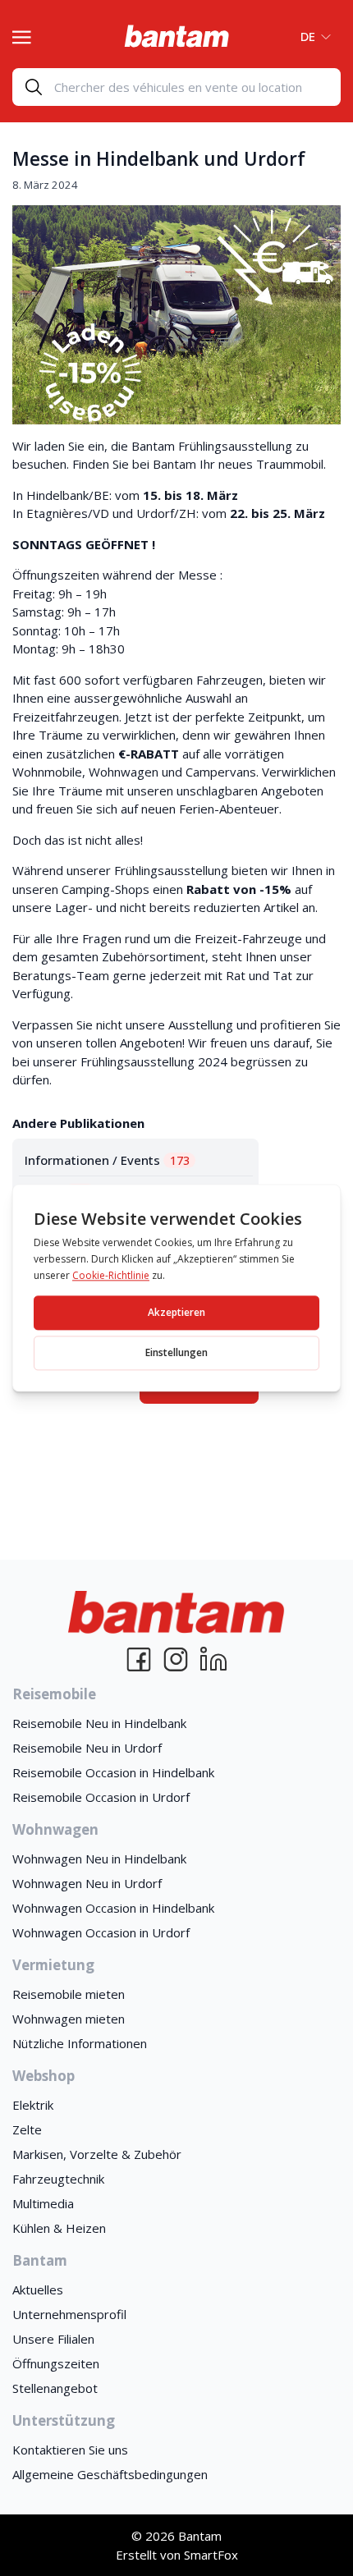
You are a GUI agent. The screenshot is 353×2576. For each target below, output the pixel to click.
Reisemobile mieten (69, 1994)
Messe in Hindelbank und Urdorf (159, 159)
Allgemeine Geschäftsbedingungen (110, 2474)
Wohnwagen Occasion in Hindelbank (113, 1908)
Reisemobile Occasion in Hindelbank (113, 1772)
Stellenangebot (55, 2388)
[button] (311, 36)
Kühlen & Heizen (59, 2228)
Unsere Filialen (53, 2339)
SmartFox (211, 2555)
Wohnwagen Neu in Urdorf (87, 1883)
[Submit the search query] (34, 87)
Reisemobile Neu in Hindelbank (99, 1723)
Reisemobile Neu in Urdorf (87, 1748)
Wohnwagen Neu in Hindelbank (99, 1859)
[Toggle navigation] (22, 35)
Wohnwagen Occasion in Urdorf (101, 1932)
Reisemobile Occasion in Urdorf (101, 1797)
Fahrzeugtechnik (58, 2179)
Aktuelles (38, 2290)
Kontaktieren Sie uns (70, 2450)
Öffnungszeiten (56, 2363)
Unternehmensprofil (69, 2314)
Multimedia (43, 2203)
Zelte (27, 2129)
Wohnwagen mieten (69, 2019)
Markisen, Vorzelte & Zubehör (97, 2154)
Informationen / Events (107, 1160)
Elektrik (33, 2105)
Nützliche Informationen (80, 2043)
